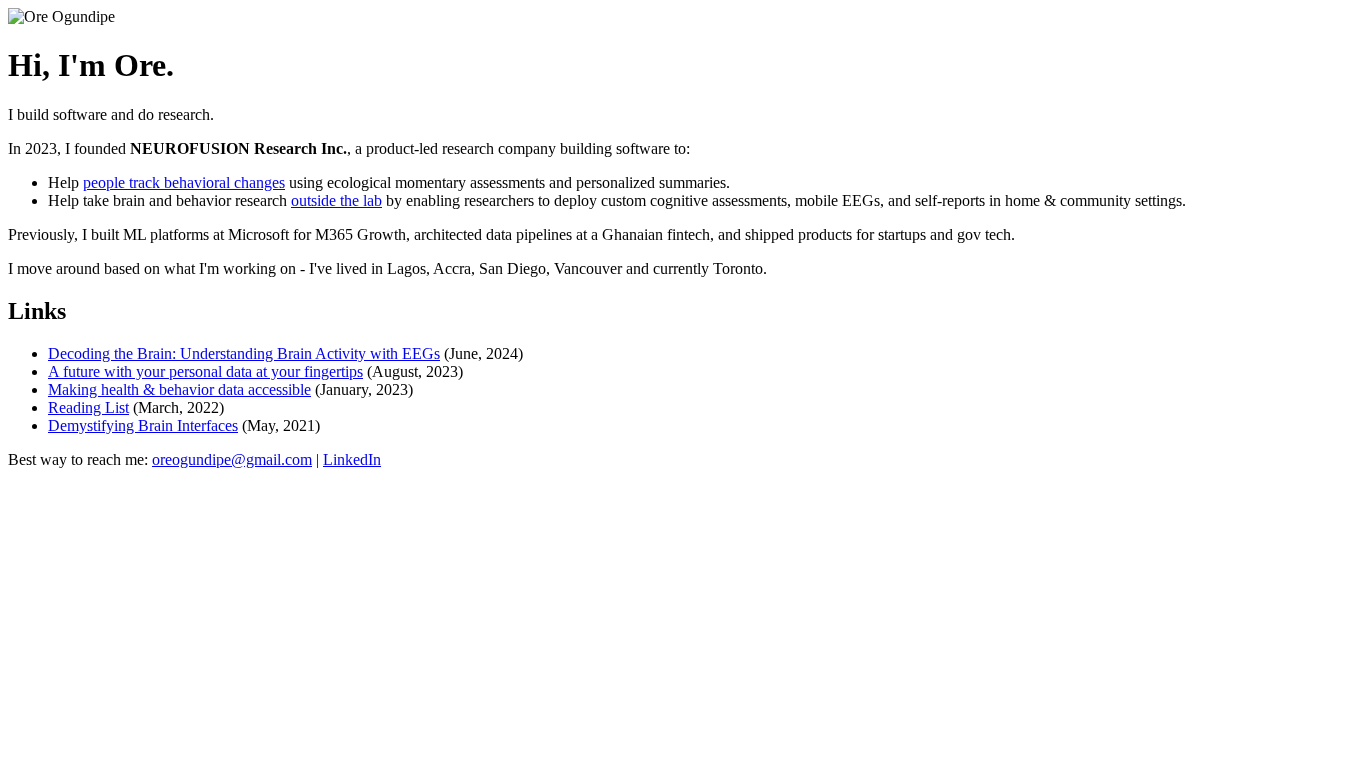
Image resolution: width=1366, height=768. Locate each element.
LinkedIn (352, 459)
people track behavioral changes (184, 182)
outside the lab (336, 200)
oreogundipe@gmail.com (232, 459)
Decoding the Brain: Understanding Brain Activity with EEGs (244, 353)
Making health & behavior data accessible (179, 389)
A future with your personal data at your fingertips (205, 371)
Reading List (88, 407)
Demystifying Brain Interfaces (143, 425)
